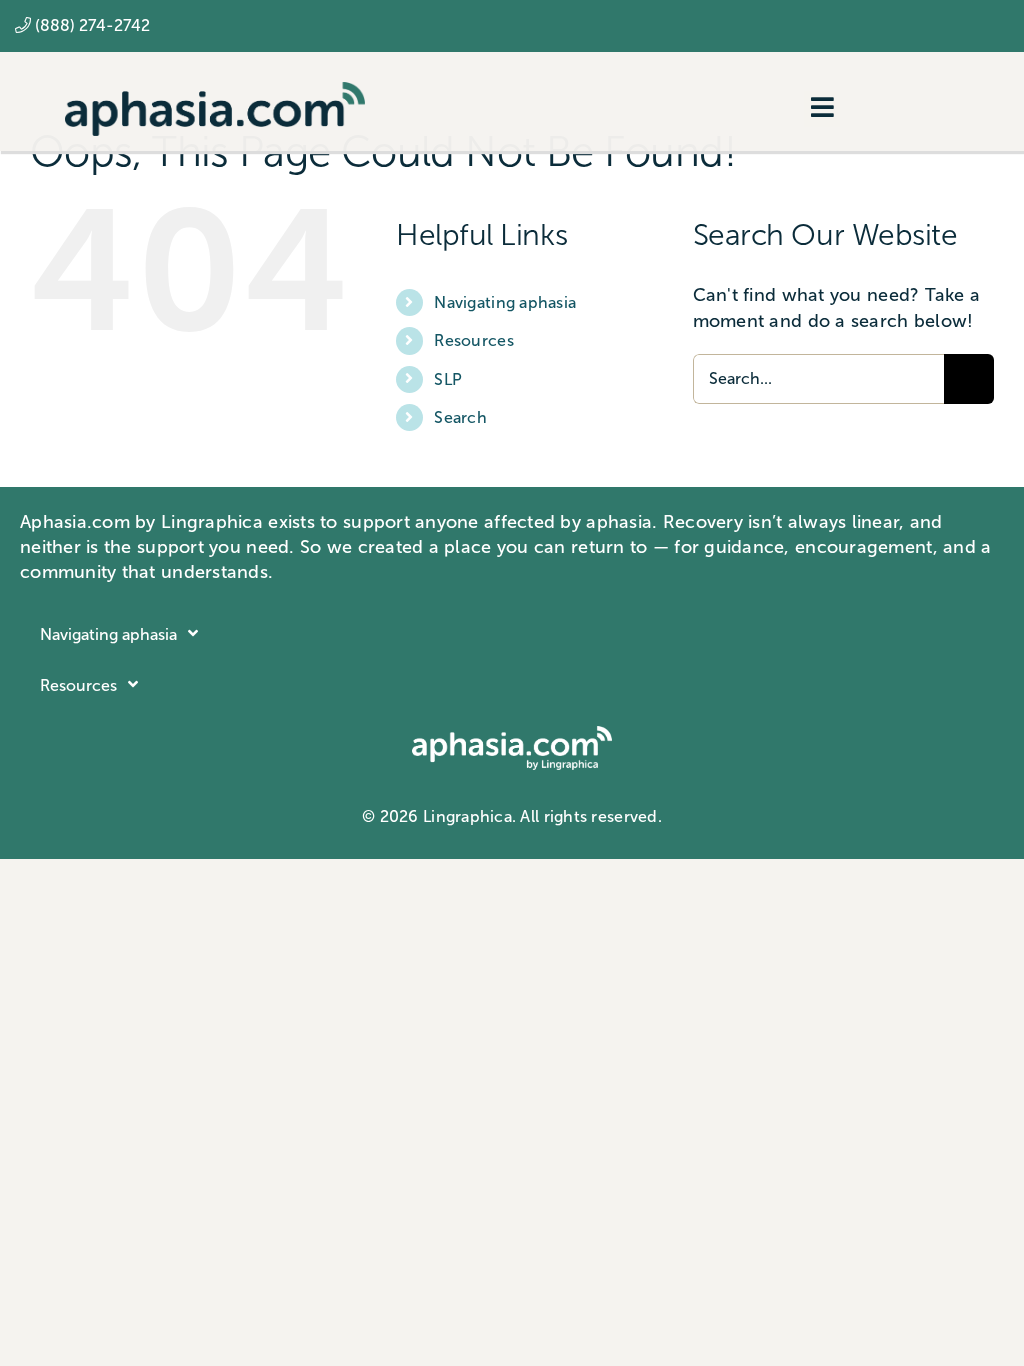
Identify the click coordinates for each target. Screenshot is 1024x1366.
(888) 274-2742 (92, 25)
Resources (473, 340)
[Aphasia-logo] (215, 91)
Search (460, 417)
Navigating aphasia (505, 302)
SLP (448, 379)
